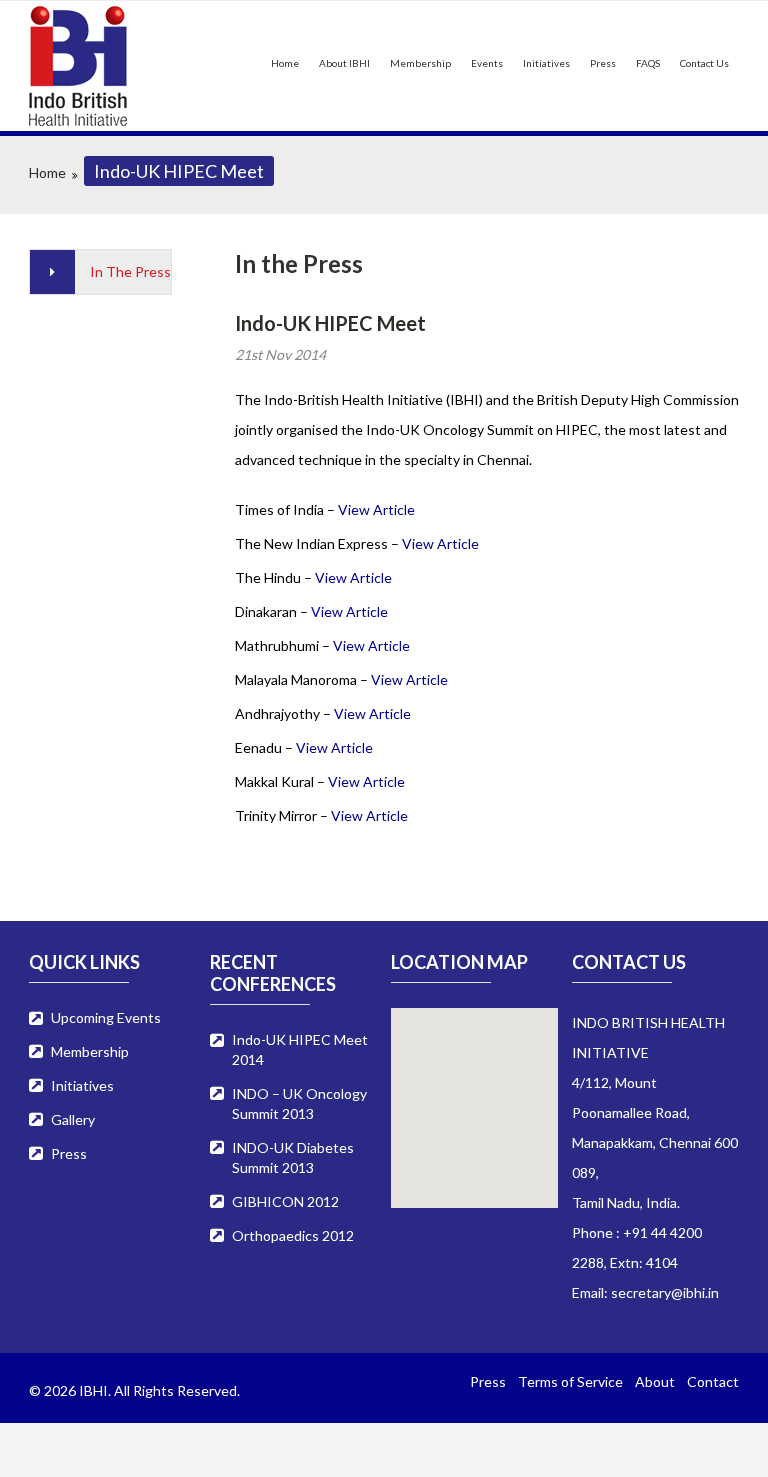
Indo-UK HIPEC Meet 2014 (300, 1049)
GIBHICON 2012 (285, 1201)
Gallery (73, 1119)
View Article (376, 509)
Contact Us (704, 63)
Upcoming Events (106, 1017)
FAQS (648, 63)
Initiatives (546, 63)
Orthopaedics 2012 (293, 1235)
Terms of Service (570, 1381)
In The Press (130, 271)
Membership (420, 63)
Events (487, 63)
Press (603, 63)
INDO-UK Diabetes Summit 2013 (293, 1157)
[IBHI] (100, 66)
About (655, 1381)
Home (285, 63)
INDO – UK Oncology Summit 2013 (299, 1103)
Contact (713, 1381)
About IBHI (344, 63)
